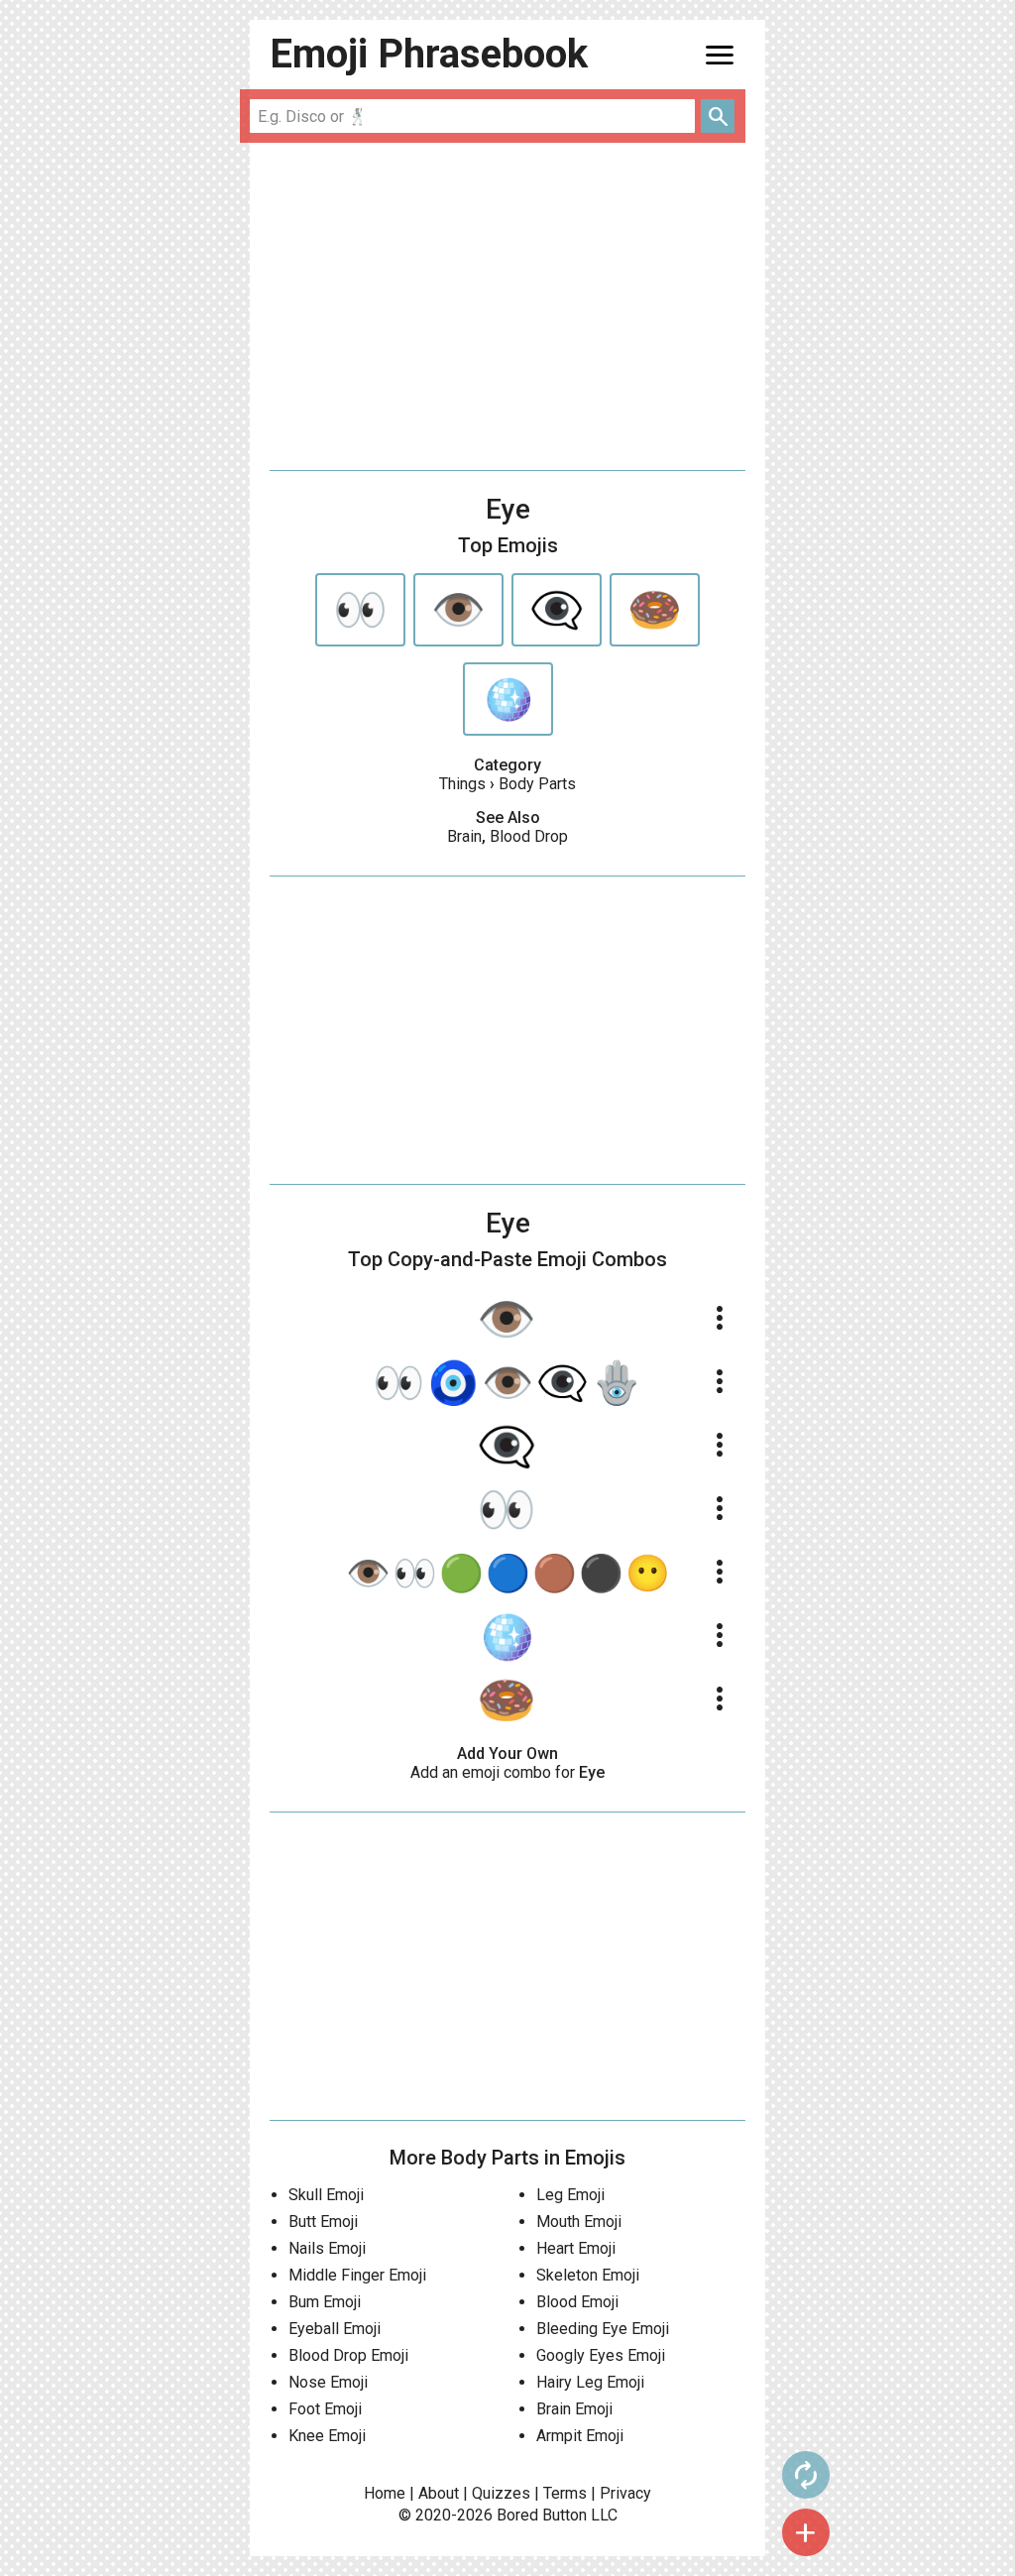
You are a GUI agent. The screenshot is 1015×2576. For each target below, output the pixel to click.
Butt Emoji (323, 2222)
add (806, 2532)
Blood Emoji (577, 2302)
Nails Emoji (327, 2248)
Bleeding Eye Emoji (603, 2329)
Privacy (625, 2493)
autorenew (806, 2475)
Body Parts (537, 784)
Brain (464, 836)
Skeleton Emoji (588, 2275)
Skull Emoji (326, 2195)
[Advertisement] (507, 306)
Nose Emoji (328, 2382)
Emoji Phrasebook (429, 54)
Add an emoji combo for (507, 1772)
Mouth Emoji (579, 2222)
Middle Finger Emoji (357, 2275)
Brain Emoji (574, 2409)
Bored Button (542, 2515)
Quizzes (501, 2493)
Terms (565, 2493)
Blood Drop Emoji (348, 2355)
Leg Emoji (570, 2195)
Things (462, 784)
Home (385, 2493)
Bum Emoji (325, 2302)
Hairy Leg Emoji (590, 2382)
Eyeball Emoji (335, 2329)
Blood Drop (529, 836)
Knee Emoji (327, 2436)
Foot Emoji (325, 2409)
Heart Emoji (576, 2248)
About (439, 2493)
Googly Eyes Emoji (601, 2355)
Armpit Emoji (580, 2436)
